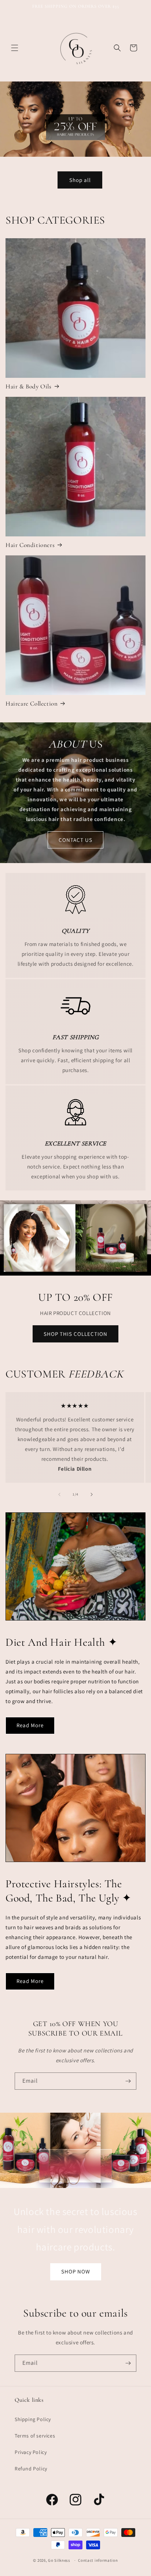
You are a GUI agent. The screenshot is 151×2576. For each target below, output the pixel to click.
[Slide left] (59, 1494)
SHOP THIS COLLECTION (75, 1334)
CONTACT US (75, 840)
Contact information (98, 2560)
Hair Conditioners (30, 545)
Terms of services (35, 2436)
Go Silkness (59, 2560)
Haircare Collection (32, 704)
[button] (15, 48)
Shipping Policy (33, 2419)
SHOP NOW (76, 2271)
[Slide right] (92, 1494)
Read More (30, 1725)
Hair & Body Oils (29, 386)
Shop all (80, 180)
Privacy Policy (31, 2452)
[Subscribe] (128, 2081)
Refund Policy (31, 2469)
